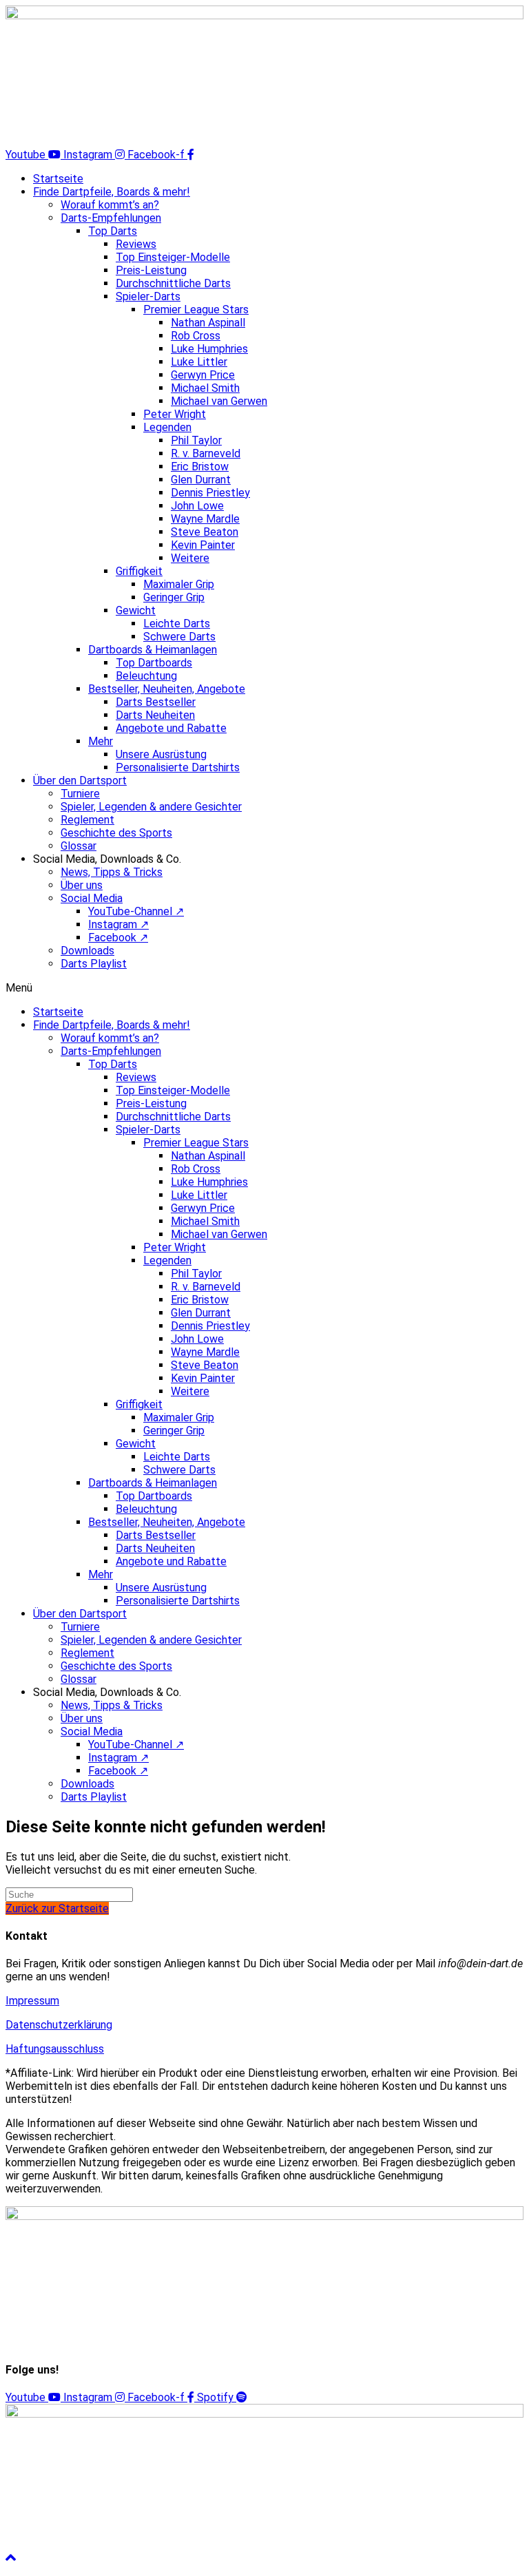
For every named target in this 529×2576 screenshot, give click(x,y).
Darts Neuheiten (155, 715)
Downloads (87, 951)
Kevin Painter (203, 545)
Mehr (101, 741)
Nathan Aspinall (208, 323)
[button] (264, 988)
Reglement (87, 820)
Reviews (136, 244)
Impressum (32, 2001)
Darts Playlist (94, 964)
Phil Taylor (196, 440)
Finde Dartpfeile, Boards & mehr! (112, 192)
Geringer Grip (174, 597)
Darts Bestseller (156, 702)
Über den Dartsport (80, 781)
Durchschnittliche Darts (173, 283)
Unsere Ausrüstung (161, 754)
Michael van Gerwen (219, 401)
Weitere (190, 558)
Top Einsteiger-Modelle (173, 257)
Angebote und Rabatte (171, 728)
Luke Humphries (209, 349)
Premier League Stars (196, 310)
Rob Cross (196, 336)
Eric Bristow (200, 467)
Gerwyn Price (203, 375)
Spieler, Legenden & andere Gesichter (151, 807)
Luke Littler (199, 362)
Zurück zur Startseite (57, 1908)
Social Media (92, 898)
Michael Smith (205, 388)
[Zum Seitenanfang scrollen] (11, 2558)
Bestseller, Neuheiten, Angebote (167, 689)
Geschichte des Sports (116, 833)
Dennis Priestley (210, 493)
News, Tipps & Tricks (112, 872)
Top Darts (113, 231)
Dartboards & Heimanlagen (153, 650)
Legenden (167, 427)
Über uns (82, 885)
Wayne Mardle (205, 519)
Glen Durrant (201, 480)
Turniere (80, 794)
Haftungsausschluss (55, 2049)
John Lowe (197, 506)
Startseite (58, 179)
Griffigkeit (139, 571)
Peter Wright (175, 414)
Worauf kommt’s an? (110, 205)
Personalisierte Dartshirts (178, 767)
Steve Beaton (205, 532)
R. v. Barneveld (206, 453)
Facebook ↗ (118, 938)
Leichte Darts (177, 624)
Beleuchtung (146, 676)
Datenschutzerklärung (59, 2025)
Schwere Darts (179, 637)
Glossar (79, 846)
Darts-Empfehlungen (111, 218)
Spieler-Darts (148, 296)
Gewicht (136, 610)
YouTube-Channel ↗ (136, 911)
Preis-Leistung (151, 270)
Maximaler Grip (179, 584)
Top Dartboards (154, 663)
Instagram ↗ (118, 924)
